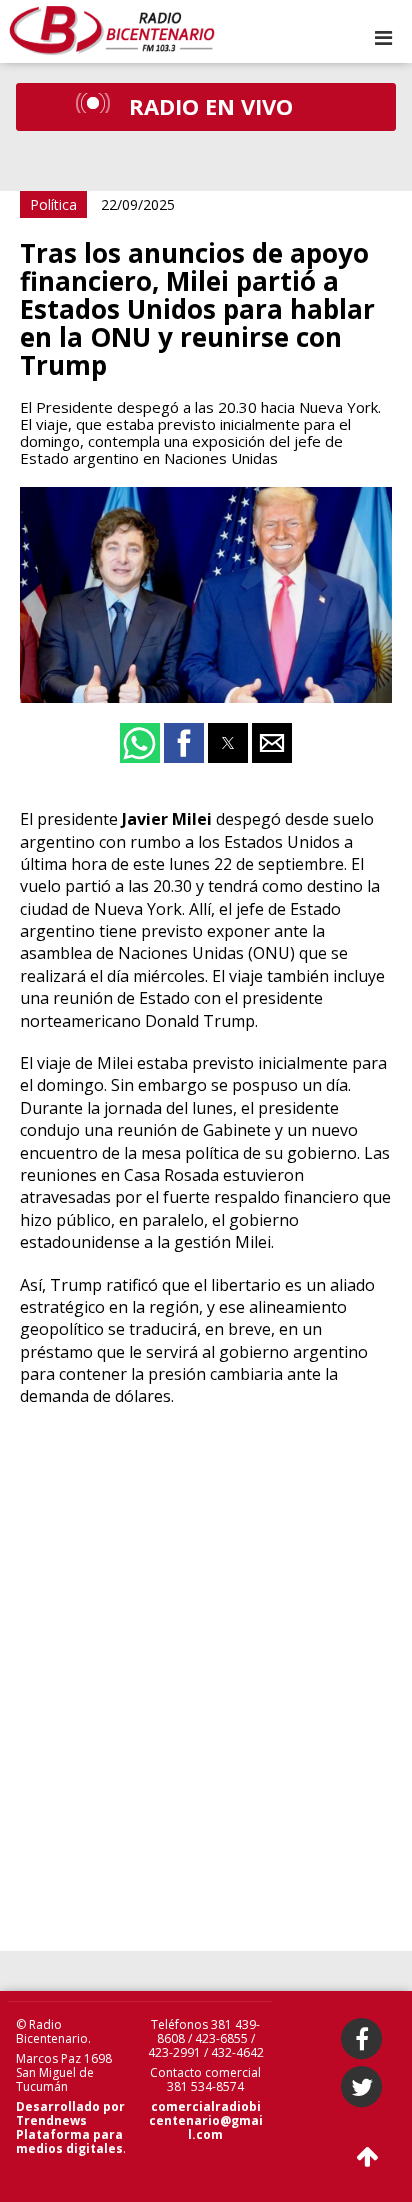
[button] (383, 38)
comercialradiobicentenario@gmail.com (206, 2120)
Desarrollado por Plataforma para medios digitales (70, 2127)
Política (53, 204)
